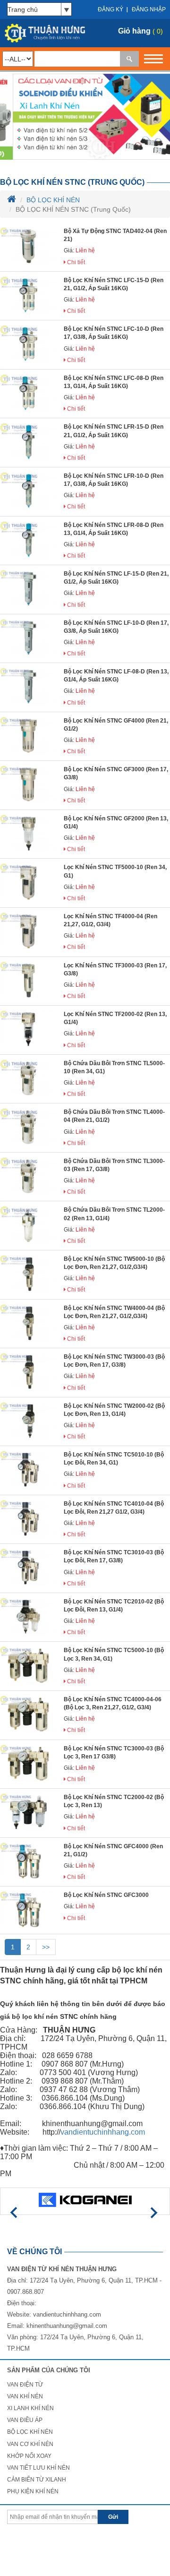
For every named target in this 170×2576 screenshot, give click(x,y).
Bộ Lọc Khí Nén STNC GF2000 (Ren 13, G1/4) (116, 823)
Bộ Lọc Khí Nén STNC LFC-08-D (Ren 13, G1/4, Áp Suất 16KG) (114, 382)
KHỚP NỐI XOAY (29, 2456)
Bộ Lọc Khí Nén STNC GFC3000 (106, 1895)
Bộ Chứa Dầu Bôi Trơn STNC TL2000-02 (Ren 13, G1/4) (114, 1214)
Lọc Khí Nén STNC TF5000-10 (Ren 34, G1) (115, 871)
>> (46, 1947)
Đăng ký (110, 9)
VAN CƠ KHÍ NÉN (30, 2444)
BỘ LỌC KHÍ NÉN (53, 200)
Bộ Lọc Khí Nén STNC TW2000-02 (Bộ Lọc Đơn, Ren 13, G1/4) (114, 1410)
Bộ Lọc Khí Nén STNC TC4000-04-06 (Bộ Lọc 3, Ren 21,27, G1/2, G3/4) (113, 1703)
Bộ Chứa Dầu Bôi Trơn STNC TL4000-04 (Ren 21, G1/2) (114, 1116)
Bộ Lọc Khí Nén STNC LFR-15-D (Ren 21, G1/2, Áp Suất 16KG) (114, 431)
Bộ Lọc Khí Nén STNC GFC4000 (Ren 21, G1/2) (113, 1850)
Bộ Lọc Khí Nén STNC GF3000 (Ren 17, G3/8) (116, 773)
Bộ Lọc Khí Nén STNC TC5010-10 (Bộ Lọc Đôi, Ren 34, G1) (114, 1459)
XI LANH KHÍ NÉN (30, 2408)
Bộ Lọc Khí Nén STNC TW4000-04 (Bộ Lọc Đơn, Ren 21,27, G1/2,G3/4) (114, 1312)
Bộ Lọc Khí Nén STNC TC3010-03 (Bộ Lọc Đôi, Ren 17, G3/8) (114, 1556)
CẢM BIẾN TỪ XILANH (37, 2480)
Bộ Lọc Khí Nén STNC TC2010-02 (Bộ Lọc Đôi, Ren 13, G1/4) (114, 1606)
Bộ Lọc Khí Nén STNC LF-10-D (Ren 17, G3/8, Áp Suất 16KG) (116, 627)
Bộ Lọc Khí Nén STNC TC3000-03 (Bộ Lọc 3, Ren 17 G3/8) (114, 1753)
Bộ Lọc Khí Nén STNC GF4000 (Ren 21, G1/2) (116, 725)
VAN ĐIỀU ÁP (25, 2420)
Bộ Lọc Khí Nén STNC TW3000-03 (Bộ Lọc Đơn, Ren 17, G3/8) (114, 1361)
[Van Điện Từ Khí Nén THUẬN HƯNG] (42, 33)
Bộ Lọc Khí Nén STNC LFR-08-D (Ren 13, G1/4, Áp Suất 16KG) (114, 529)
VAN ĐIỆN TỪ (25, 2385)
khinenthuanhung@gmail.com (67, 2326)
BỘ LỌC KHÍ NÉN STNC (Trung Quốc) (72, 182)
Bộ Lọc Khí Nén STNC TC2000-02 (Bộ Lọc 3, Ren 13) (114, 1801)
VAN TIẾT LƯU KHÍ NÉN (38, 2468)
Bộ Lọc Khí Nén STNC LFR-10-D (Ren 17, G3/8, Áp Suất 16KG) (114, 480)
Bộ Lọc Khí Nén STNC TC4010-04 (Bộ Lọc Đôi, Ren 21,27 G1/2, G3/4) (114, 1508)
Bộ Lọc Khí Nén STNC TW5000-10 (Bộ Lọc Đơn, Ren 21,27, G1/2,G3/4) (114, 1263)
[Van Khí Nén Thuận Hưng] (85, 116)
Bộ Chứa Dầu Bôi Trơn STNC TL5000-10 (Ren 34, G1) (114, 1067)
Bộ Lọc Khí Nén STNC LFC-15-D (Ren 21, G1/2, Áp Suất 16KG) (114, 284)
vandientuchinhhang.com (67, 2314)
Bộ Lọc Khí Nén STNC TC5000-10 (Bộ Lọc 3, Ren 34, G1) (114, 1654)
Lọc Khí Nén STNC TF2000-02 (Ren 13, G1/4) (115, 1018)
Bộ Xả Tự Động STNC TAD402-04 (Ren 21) (115, 235)
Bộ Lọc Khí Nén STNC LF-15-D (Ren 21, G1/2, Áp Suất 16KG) (116, 578)
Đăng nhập (149, 9)
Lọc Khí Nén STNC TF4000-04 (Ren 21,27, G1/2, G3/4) (110, 920)
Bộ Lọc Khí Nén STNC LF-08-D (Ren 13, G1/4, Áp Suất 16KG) (116, 676)
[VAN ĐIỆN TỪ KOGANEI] (85, 2200)
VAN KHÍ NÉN (25, 2396)
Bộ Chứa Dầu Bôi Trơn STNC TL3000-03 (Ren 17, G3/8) (114, 1165)
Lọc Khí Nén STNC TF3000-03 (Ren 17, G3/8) (115, 969)
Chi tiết (75, 262)
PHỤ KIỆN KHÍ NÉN (33, 2491)
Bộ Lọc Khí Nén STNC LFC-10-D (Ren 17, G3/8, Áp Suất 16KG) (114, 333)
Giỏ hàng (134, 31)
